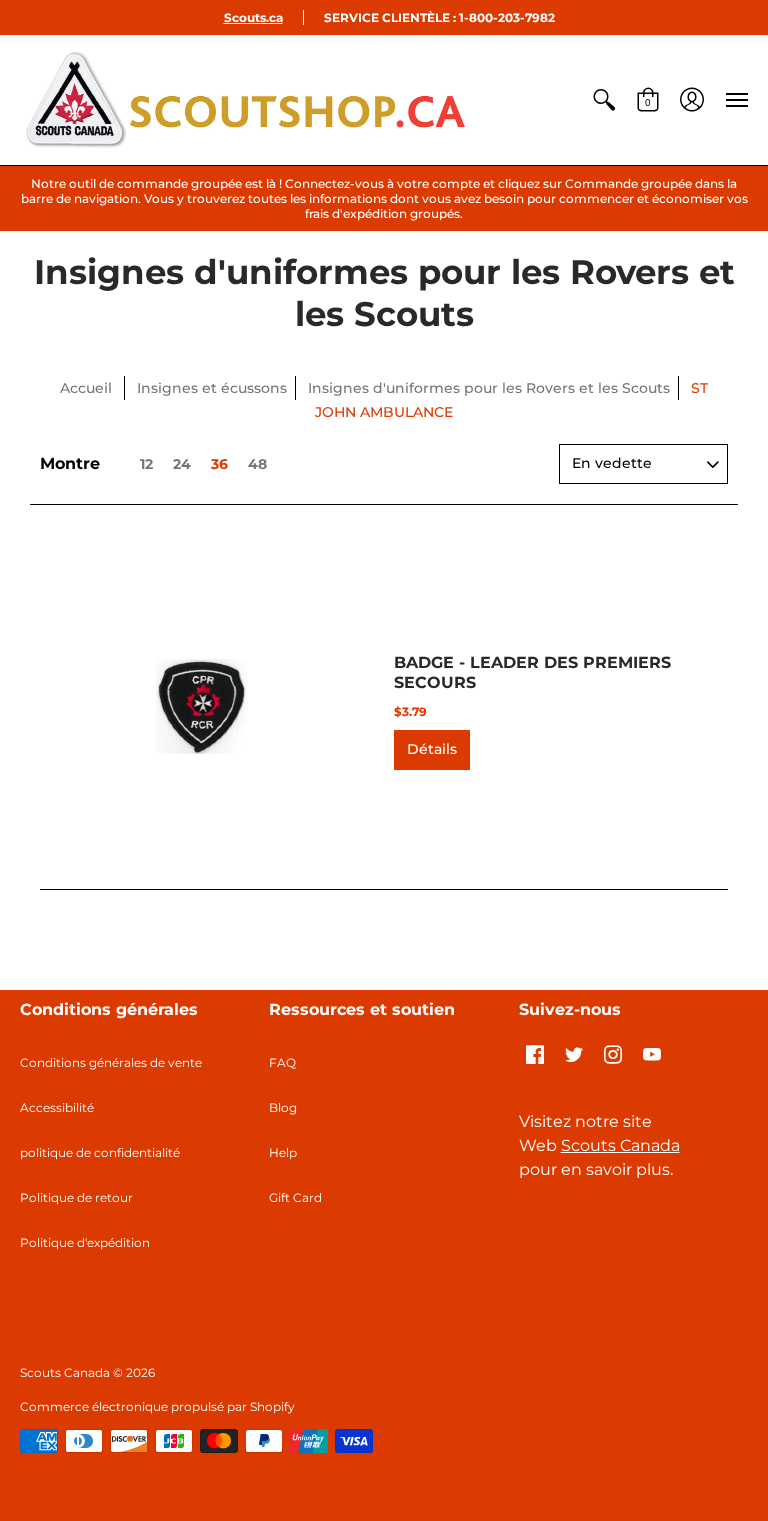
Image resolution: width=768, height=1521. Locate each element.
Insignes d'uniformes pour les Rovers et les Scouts (489, 388)
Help (283, 1152)
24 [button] (182, 464)
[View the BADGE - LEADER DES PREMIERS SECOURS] (202, 707)
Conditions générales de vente (111, 1062)
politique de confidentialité (100, 1152)
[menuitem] (604, 100)
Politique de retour (76, 1197)
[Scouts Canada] (245, 100)
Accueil (86, 388)
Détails (432, 749)
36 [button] (219, 464)
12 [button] (146, 464)
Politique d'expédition (85, 1242)
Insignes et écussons (212, 388)
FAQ (282, 1062)
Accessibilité (57, 1107)
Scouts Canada (620, 1145)
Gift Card (295, 1197)
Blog (283, 1107)
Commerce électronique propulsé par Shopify (157, 1406)
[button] (604, 100)
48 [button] (257, 464)
